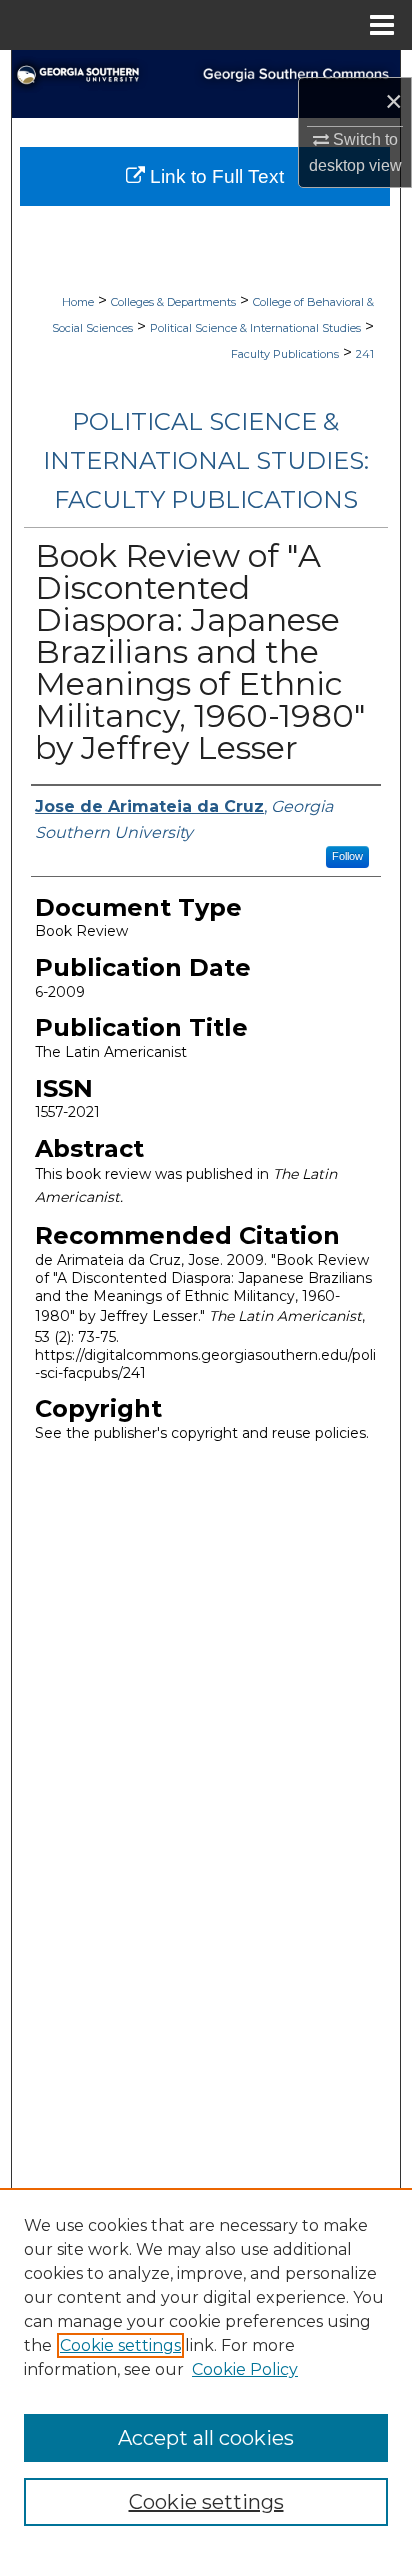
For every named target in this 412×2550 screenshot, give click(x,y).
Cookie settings (120, 2345)
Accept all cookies (206, 2438)
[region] (206, 2369)
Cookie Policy (245, 2369)
